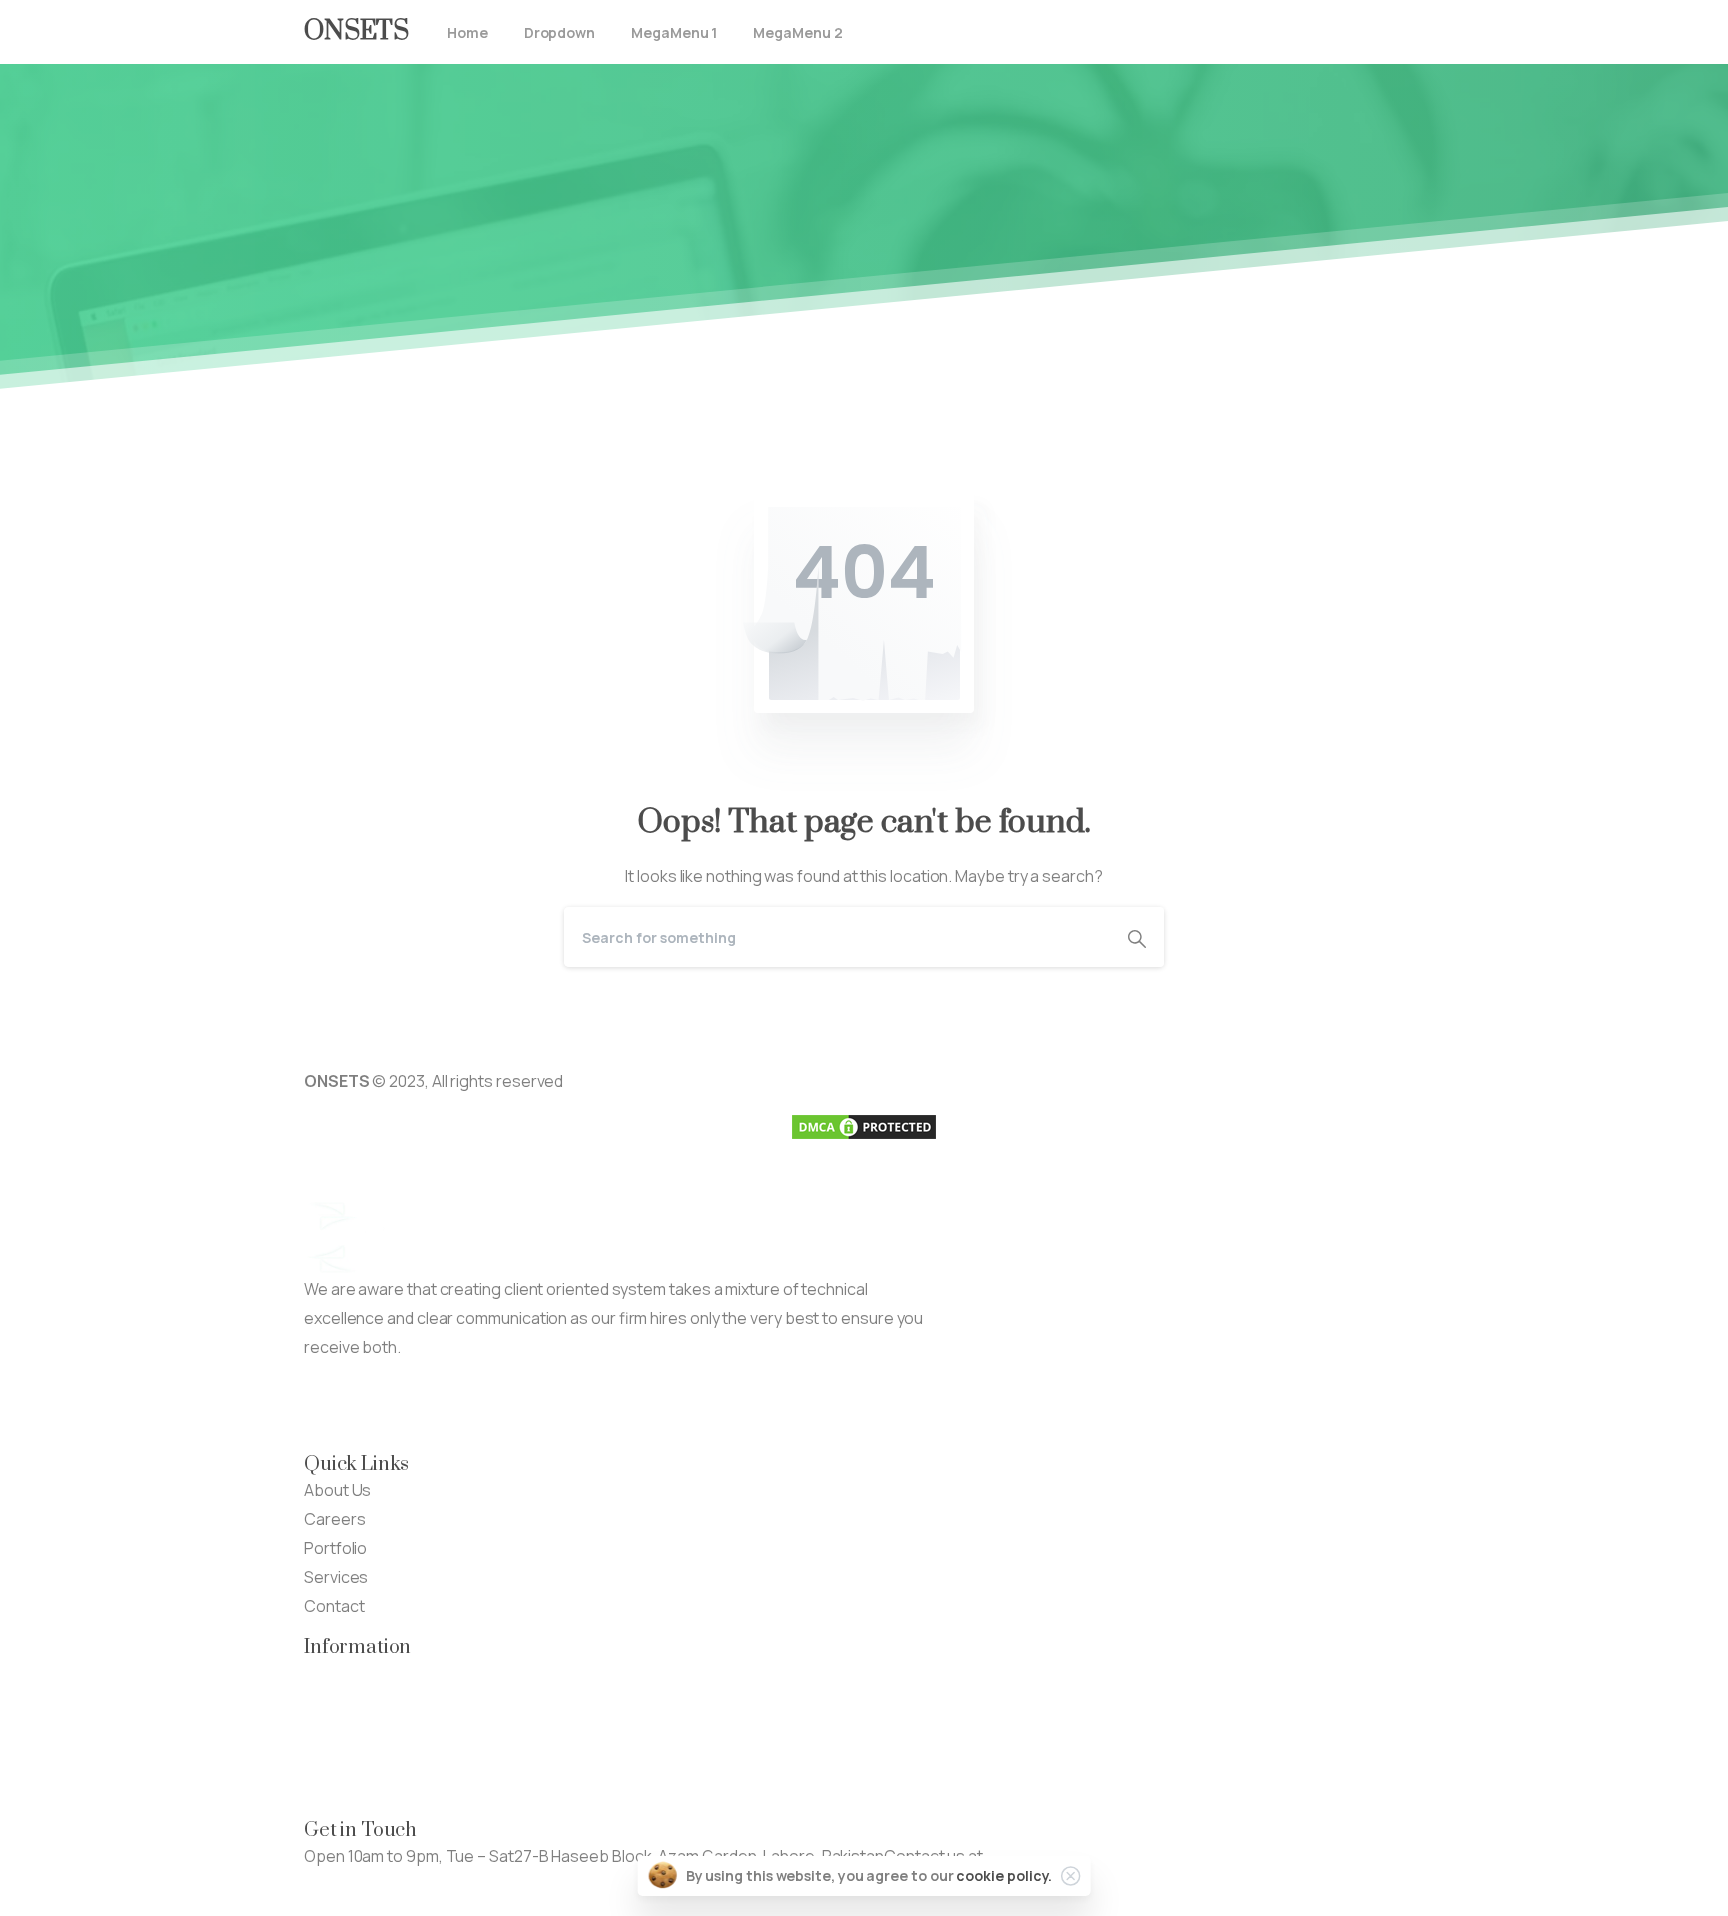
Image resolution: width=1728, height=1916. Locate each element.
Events (329, 1731)
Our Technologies (369, 1673)
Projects (335, 1702)
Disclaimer (341, 1760)
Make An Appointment (563, 1406)
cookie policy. (1004, 1875)
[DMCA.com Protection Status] (864, 1126)
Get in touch (348, 1885)
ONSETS (356, 31)
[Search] (1137, 937)
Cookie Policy (353, 1789)
